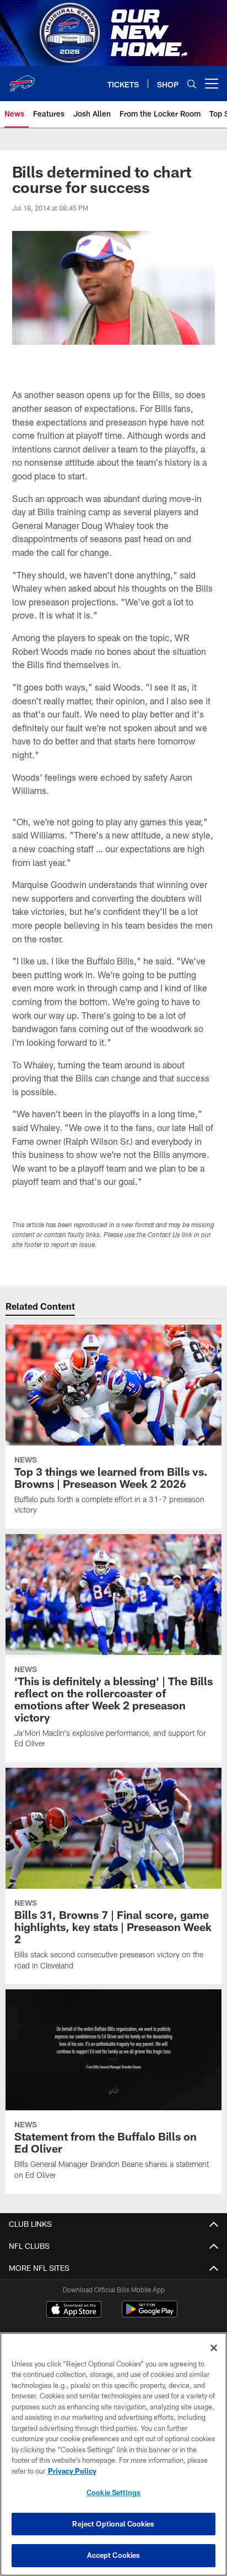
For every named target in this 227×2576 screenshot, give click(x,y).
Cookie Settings (113, 2492)
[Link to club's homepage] (22, 79)
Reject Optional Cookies (113, 2524)
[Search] (192, 84)
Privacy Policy (72, 2471)
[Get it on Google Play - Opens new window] (150, 2315)
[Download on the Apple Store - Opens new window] (74, 2310)
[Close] (214, 2348)
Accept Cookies (114, 2555)
